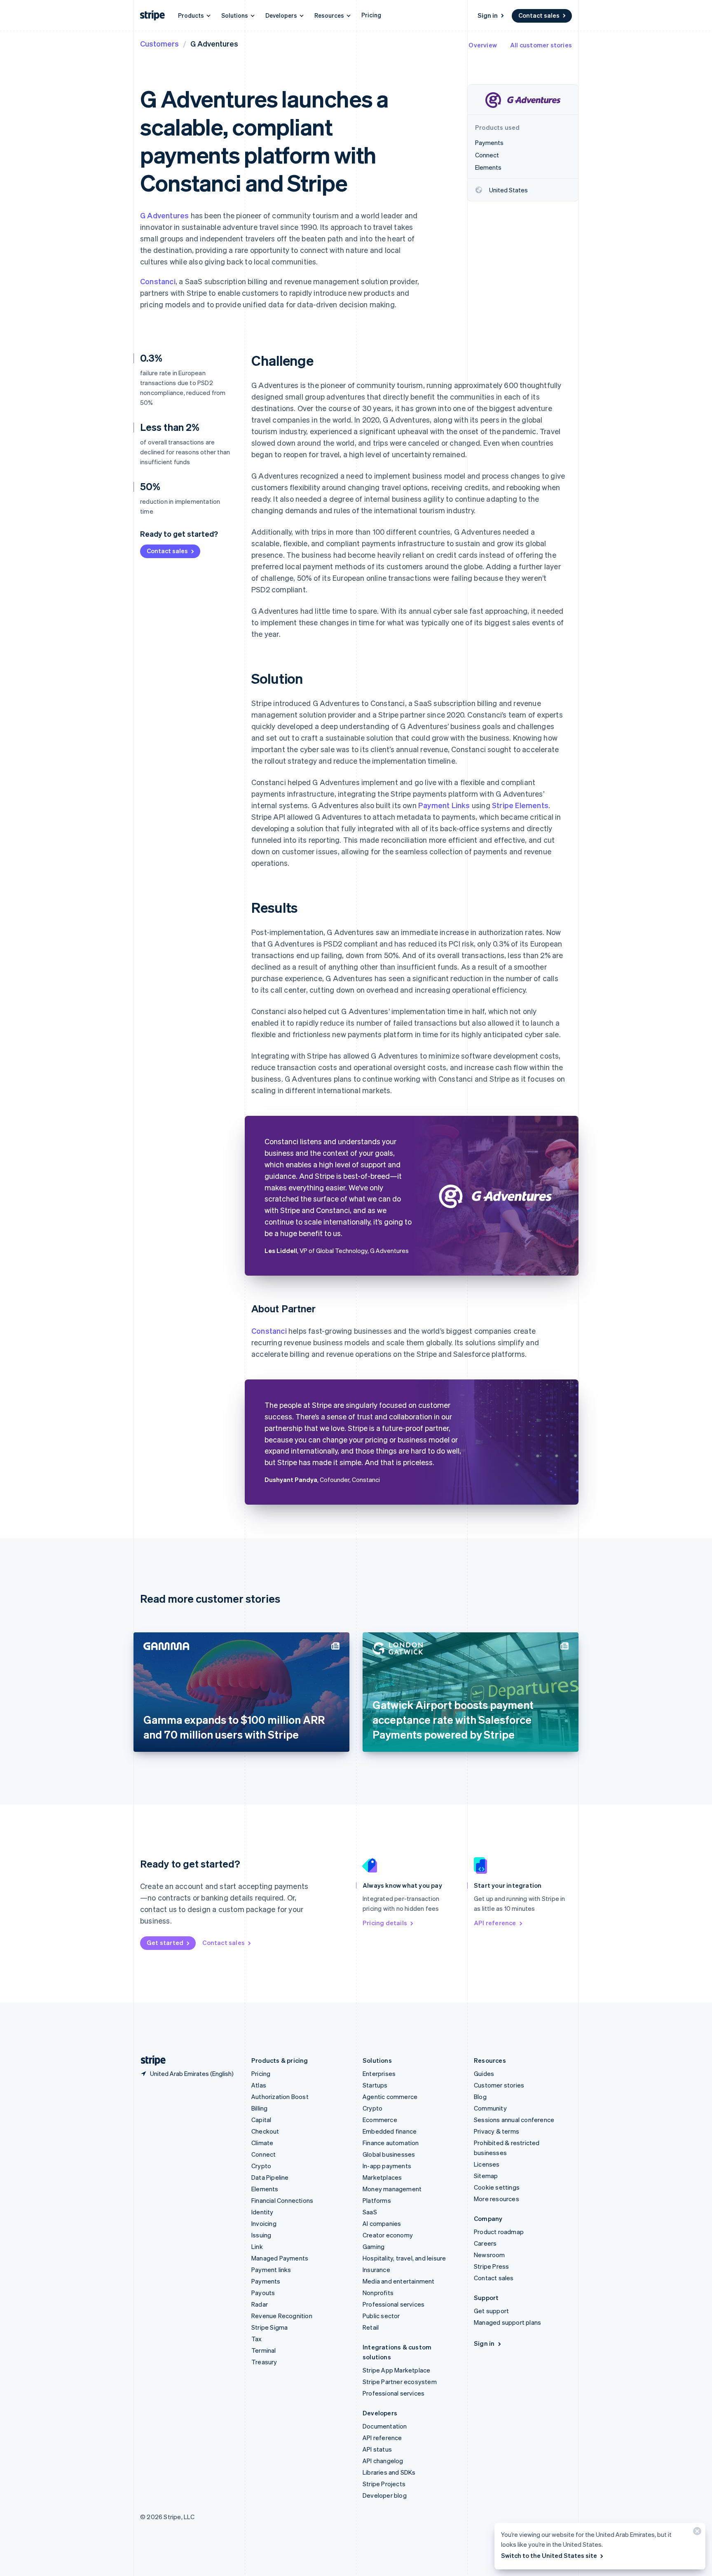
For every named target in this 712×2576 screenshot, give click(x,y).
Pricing (371, 15)
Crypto (261, 2166)
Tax (257, 2339)
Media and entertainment (399, 2281)
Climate (262, 2143)
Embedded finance (390, 2131)
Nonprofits (378, 2293)
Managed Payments (280, 2258)
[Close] (696, 2533)
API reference (495, 1923)
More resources (497, 2199)
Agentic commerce (390, 2097)
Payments (266, 2281)
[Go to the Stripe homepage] (150, 2061)
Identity (262, 2212)
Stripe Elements (520, 805)
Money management (392, 2189)
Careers (485, 2243)
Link (257, 2246)
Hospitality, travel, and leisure (404, 2258)
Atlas (259, 2085)
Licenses (487, 2164)
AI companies (382, 2223)
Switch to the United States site (549, 2555)
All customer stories (541, 45)
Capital (261, 2120)
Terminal (264, 2350)
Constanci (158, 281)
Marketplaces (382, 2177)
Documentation (385, 2426)
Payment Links (444, 805)
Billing (259, 2108)
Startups (375, 2085)
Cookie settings (497, 2187)
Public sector (381, 2316)
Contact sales (539, 15)
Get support (491, 2311)
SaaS (370, 2212)
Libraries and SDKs (389, 2472)
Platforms (377, 2200)
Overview (483, 45)
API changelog (383, 2461)
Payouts (263, 2293)
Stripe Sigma (269, 2327)
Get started (165, 1943)
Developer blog (385, 2495)
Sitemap (486, 2176)
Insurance (376, 2270)
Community (490, 2108)
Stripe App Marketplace (396, 2370)
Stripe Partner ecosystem (400, 2382)
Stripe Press (491, 2266)
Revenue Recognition (282, 2316)
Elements (265, 2189)
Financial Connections (282, 2200)
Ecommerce (380, 2120)
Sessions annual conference (514, 2120)
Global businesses (389, 2154)
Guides (484, 2073)
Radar (260, 2304)
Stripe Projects (384, 2484)
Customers (159, 43)
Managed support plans (507, 2322)
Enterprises (379, 2073)
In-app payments (387, 2166)
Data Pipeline (270, 2177)
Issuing (261, 2235)
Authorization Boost (280, 2097)
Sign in (488, 15)
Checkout (265, 2131)
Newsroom (489, 2255)
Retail (371, 2327)
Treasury (264, 2362)
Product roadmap (499, 2232)
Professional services (393, 2304)
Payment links (271, 2270)
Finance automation (391, 2143)
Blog (480, 2097)
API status (377, 2449)
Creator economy (388, 2235)
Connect (263, 2154)
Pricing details (385, 1923)
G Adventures (164, 215)
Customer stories (499, 2085)
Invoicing (264, 2223)
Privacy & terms (497, 2131)
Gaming (374, 2246)
